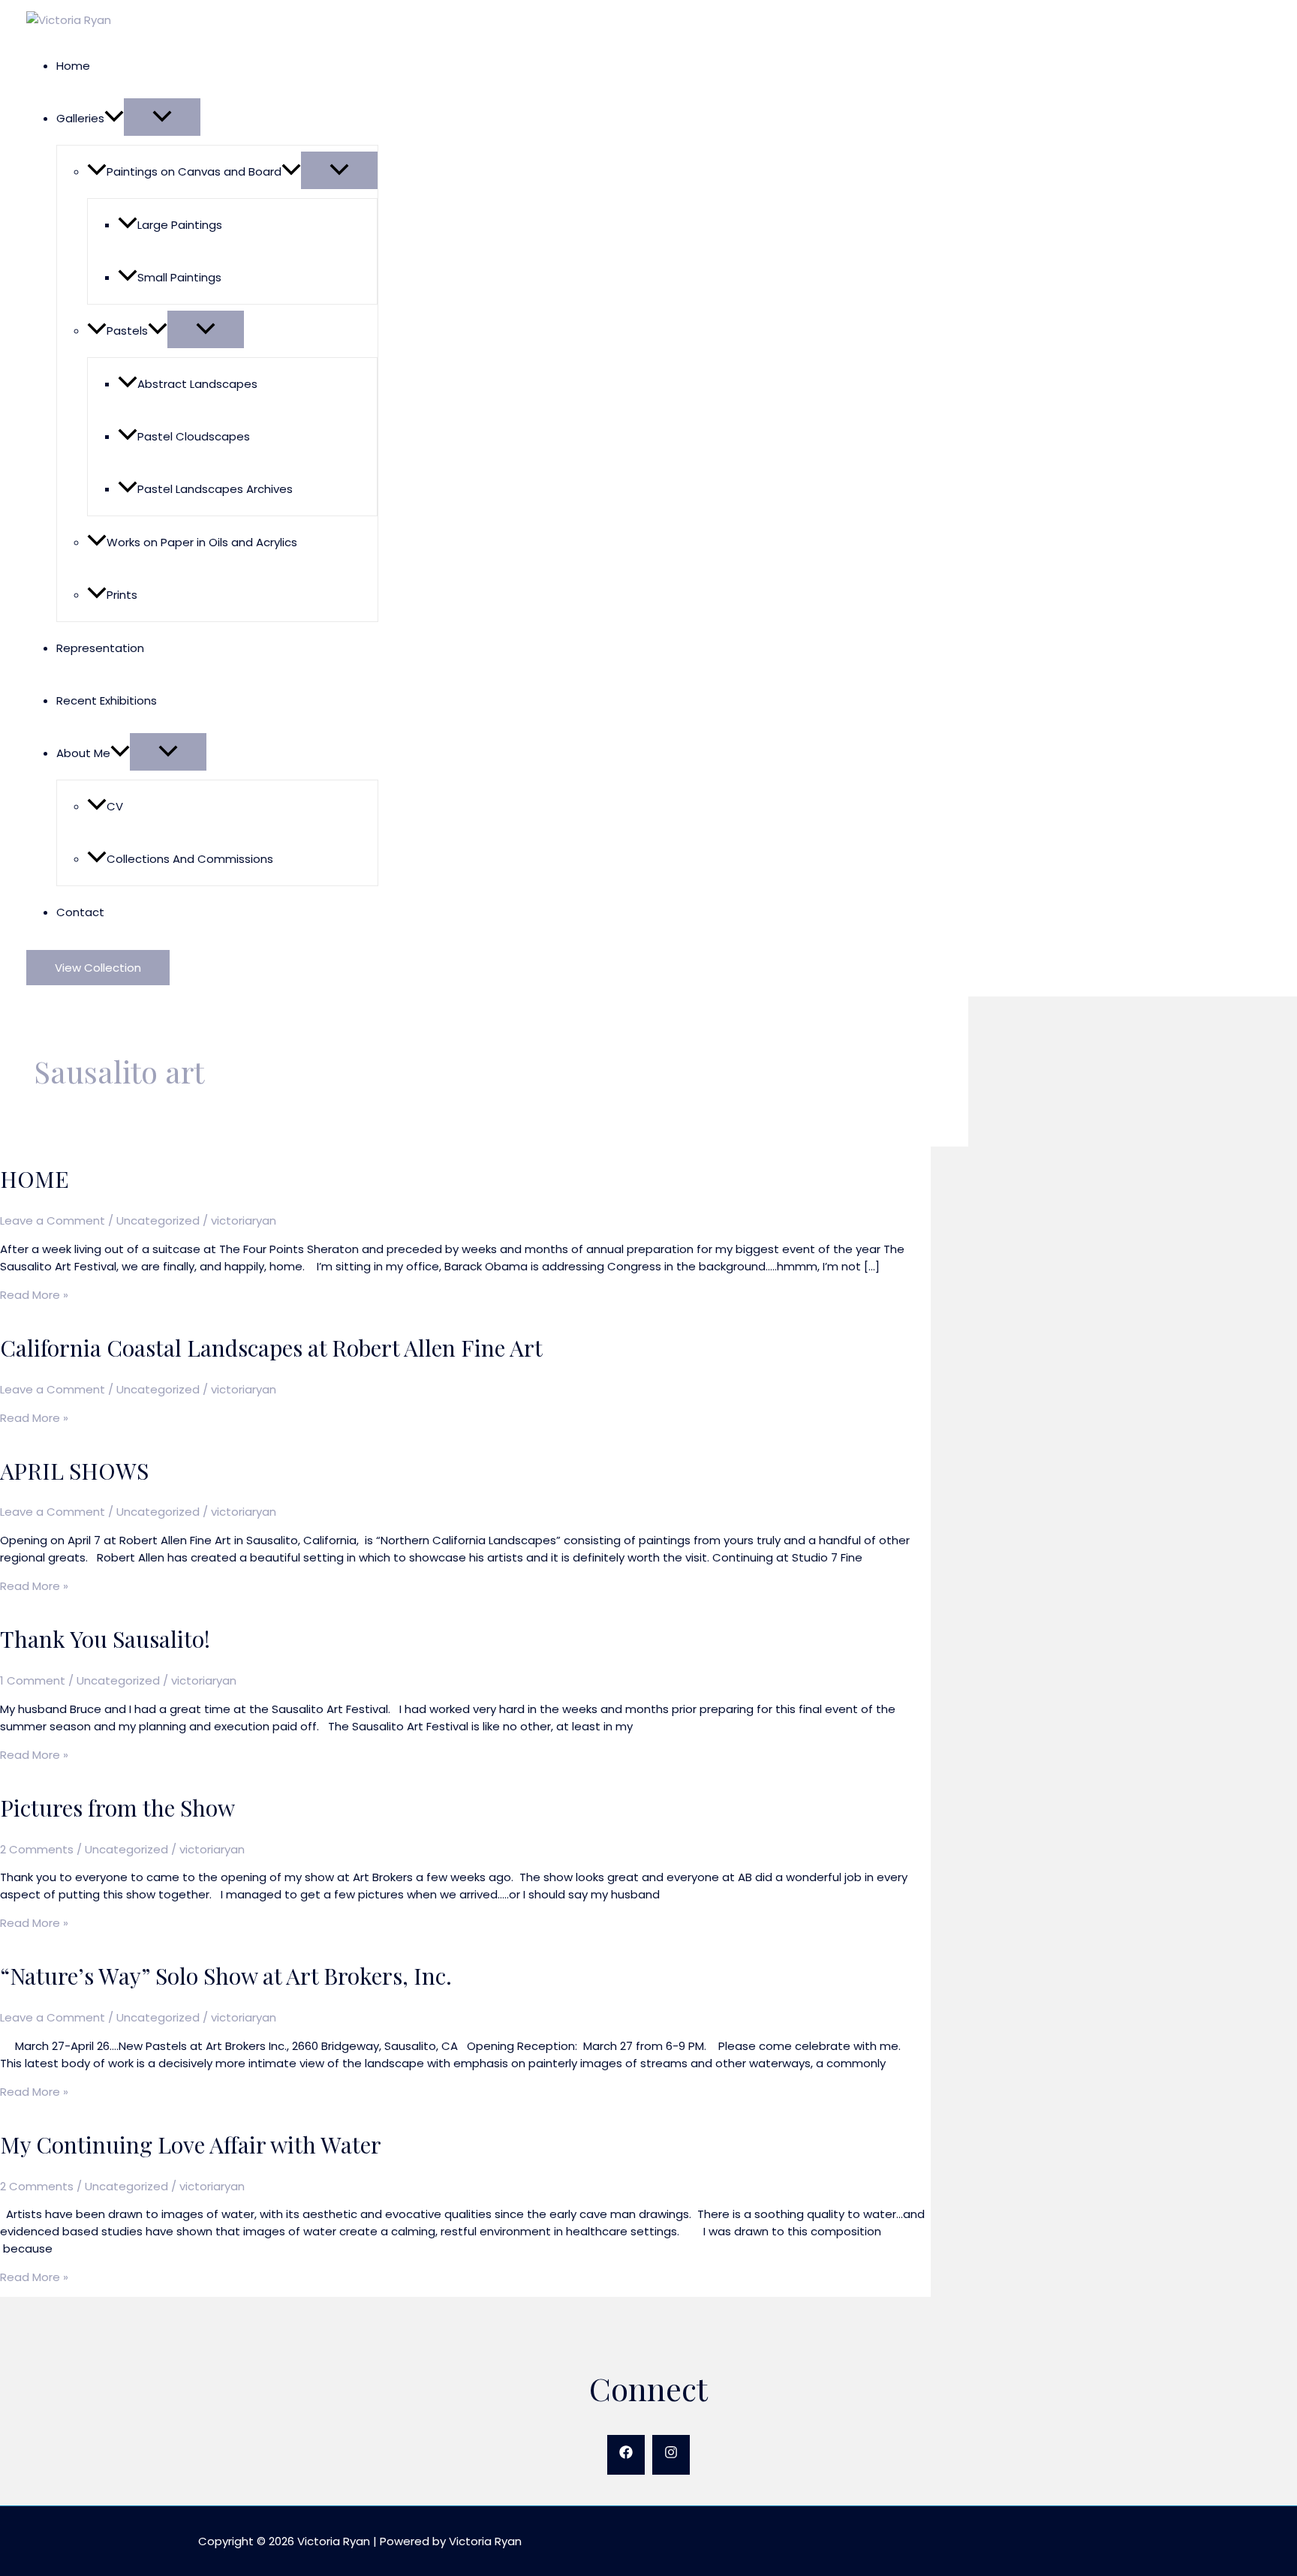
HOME (35, 1179)
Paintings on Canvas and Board (194, 171)
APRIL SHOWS (74, 1471)
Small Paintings (179, 277)
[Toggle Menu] (162, 117)
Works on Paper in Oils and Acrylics (202, 542)
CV (115, 806)
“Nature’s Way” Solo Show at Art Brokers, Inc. (226, 1976)
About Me (83, 753)
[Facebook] (626, 2455)
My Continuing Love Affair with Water (191, 2145)
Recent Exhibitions (107, 700)
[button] (114, 118)
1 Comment (33, 1680)
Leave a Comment (53, 1220)
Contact (80, 912)
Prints (122, 595)
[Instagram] (671, 2455)
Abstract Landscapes (197, 384)
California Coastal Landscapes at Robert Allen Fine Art (271, 1348)
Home (73, 66)
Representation (100, 648)
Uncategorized (158, 1220)
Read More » (34, 1295)
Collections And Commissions (190, 859)
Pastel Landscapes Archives (215, 489)
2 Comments (37, 1849)
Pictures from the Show (117, 1808)
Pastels (127, 331)
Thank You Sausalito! (105, 1639)
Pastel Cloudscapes (194, 436)
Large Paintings (180, 225)
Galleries (80, 118)
